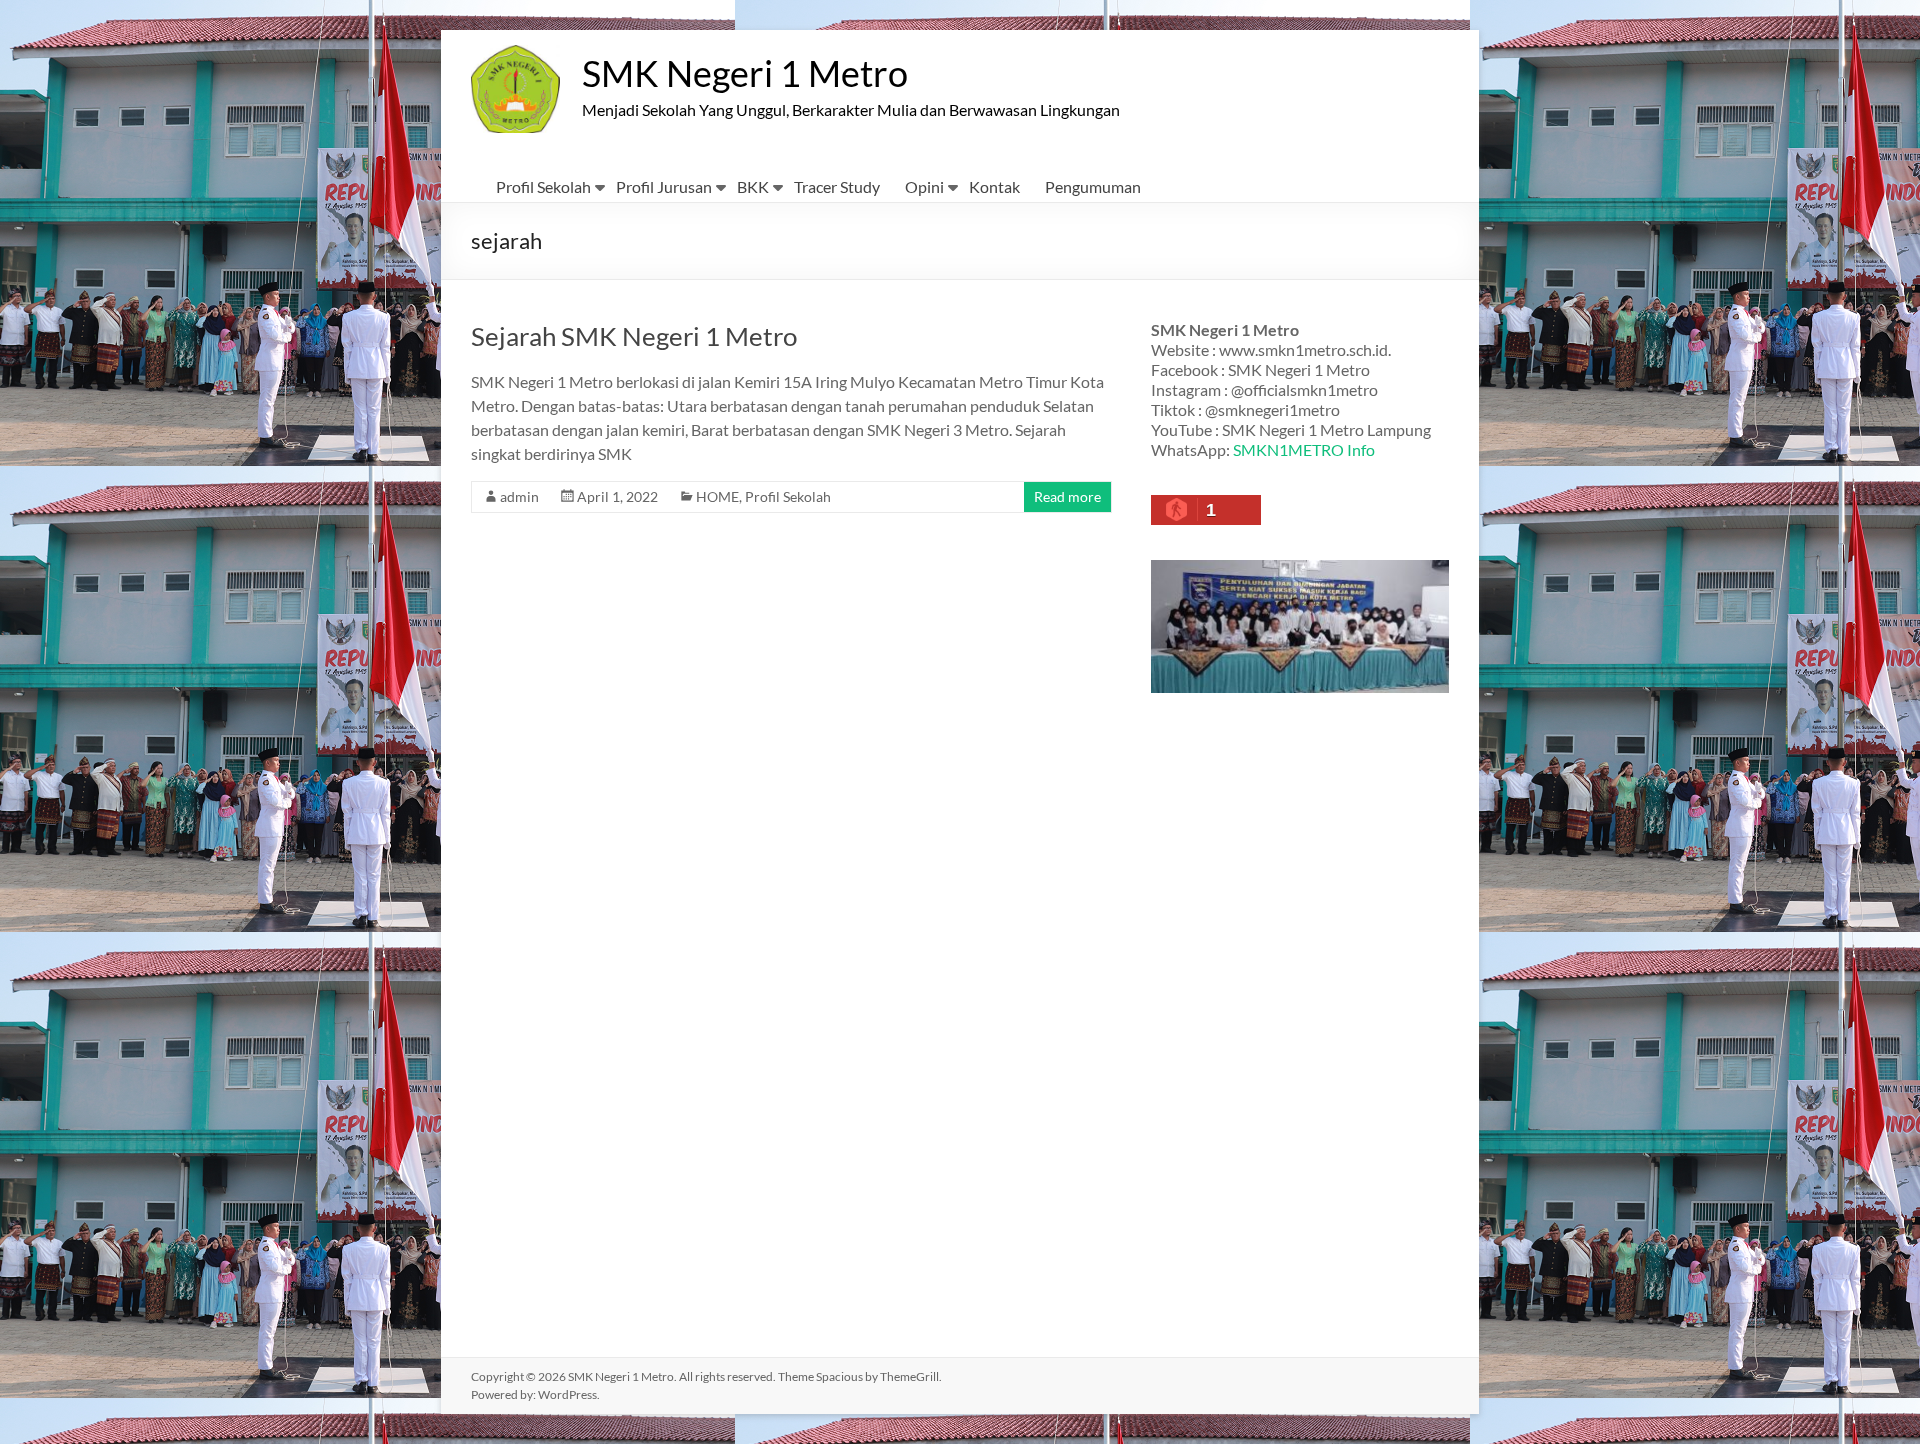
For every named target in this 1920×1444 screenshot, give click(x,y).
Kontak (994, 186)
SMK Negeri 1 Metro (745, 73)
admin (519, 496)
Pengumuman (1093, 186)
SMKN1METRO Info (1304, 449)
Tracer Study (837, 186)
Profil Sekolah (543, 186)
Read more (1067, 496)
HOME (717, 496)
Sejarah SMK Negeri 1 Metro (634, 336)
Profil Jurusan (664, 186)
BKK (753, 186)
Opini (924, 186)
